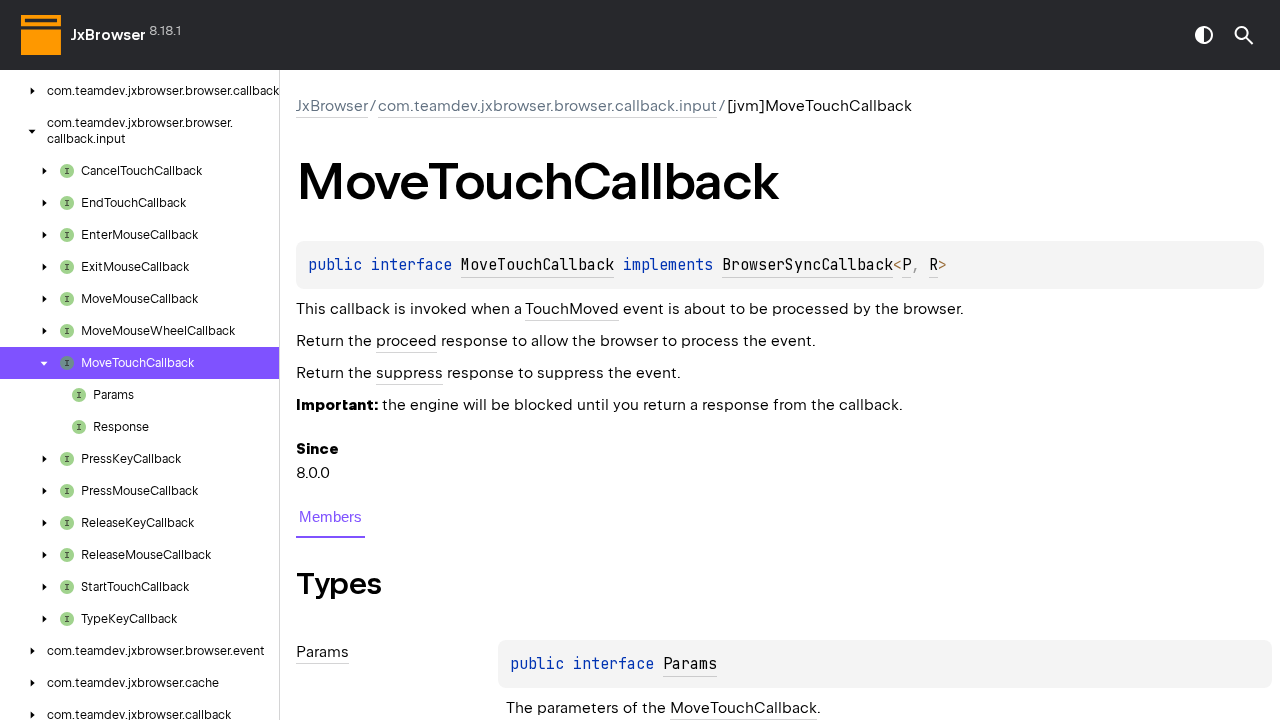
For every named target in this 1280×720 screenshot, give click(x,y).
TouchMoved (572, 309)
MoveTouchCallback (537, 265)
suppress (409, 373)
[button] (1244, 35)
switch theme (1204, 35)
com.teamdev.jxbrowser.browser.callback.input (547, 106)
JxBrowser (108, 35)
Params (690, 664)
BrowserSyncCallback (807, 265)
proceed (406, 341)
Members (330, 516)
